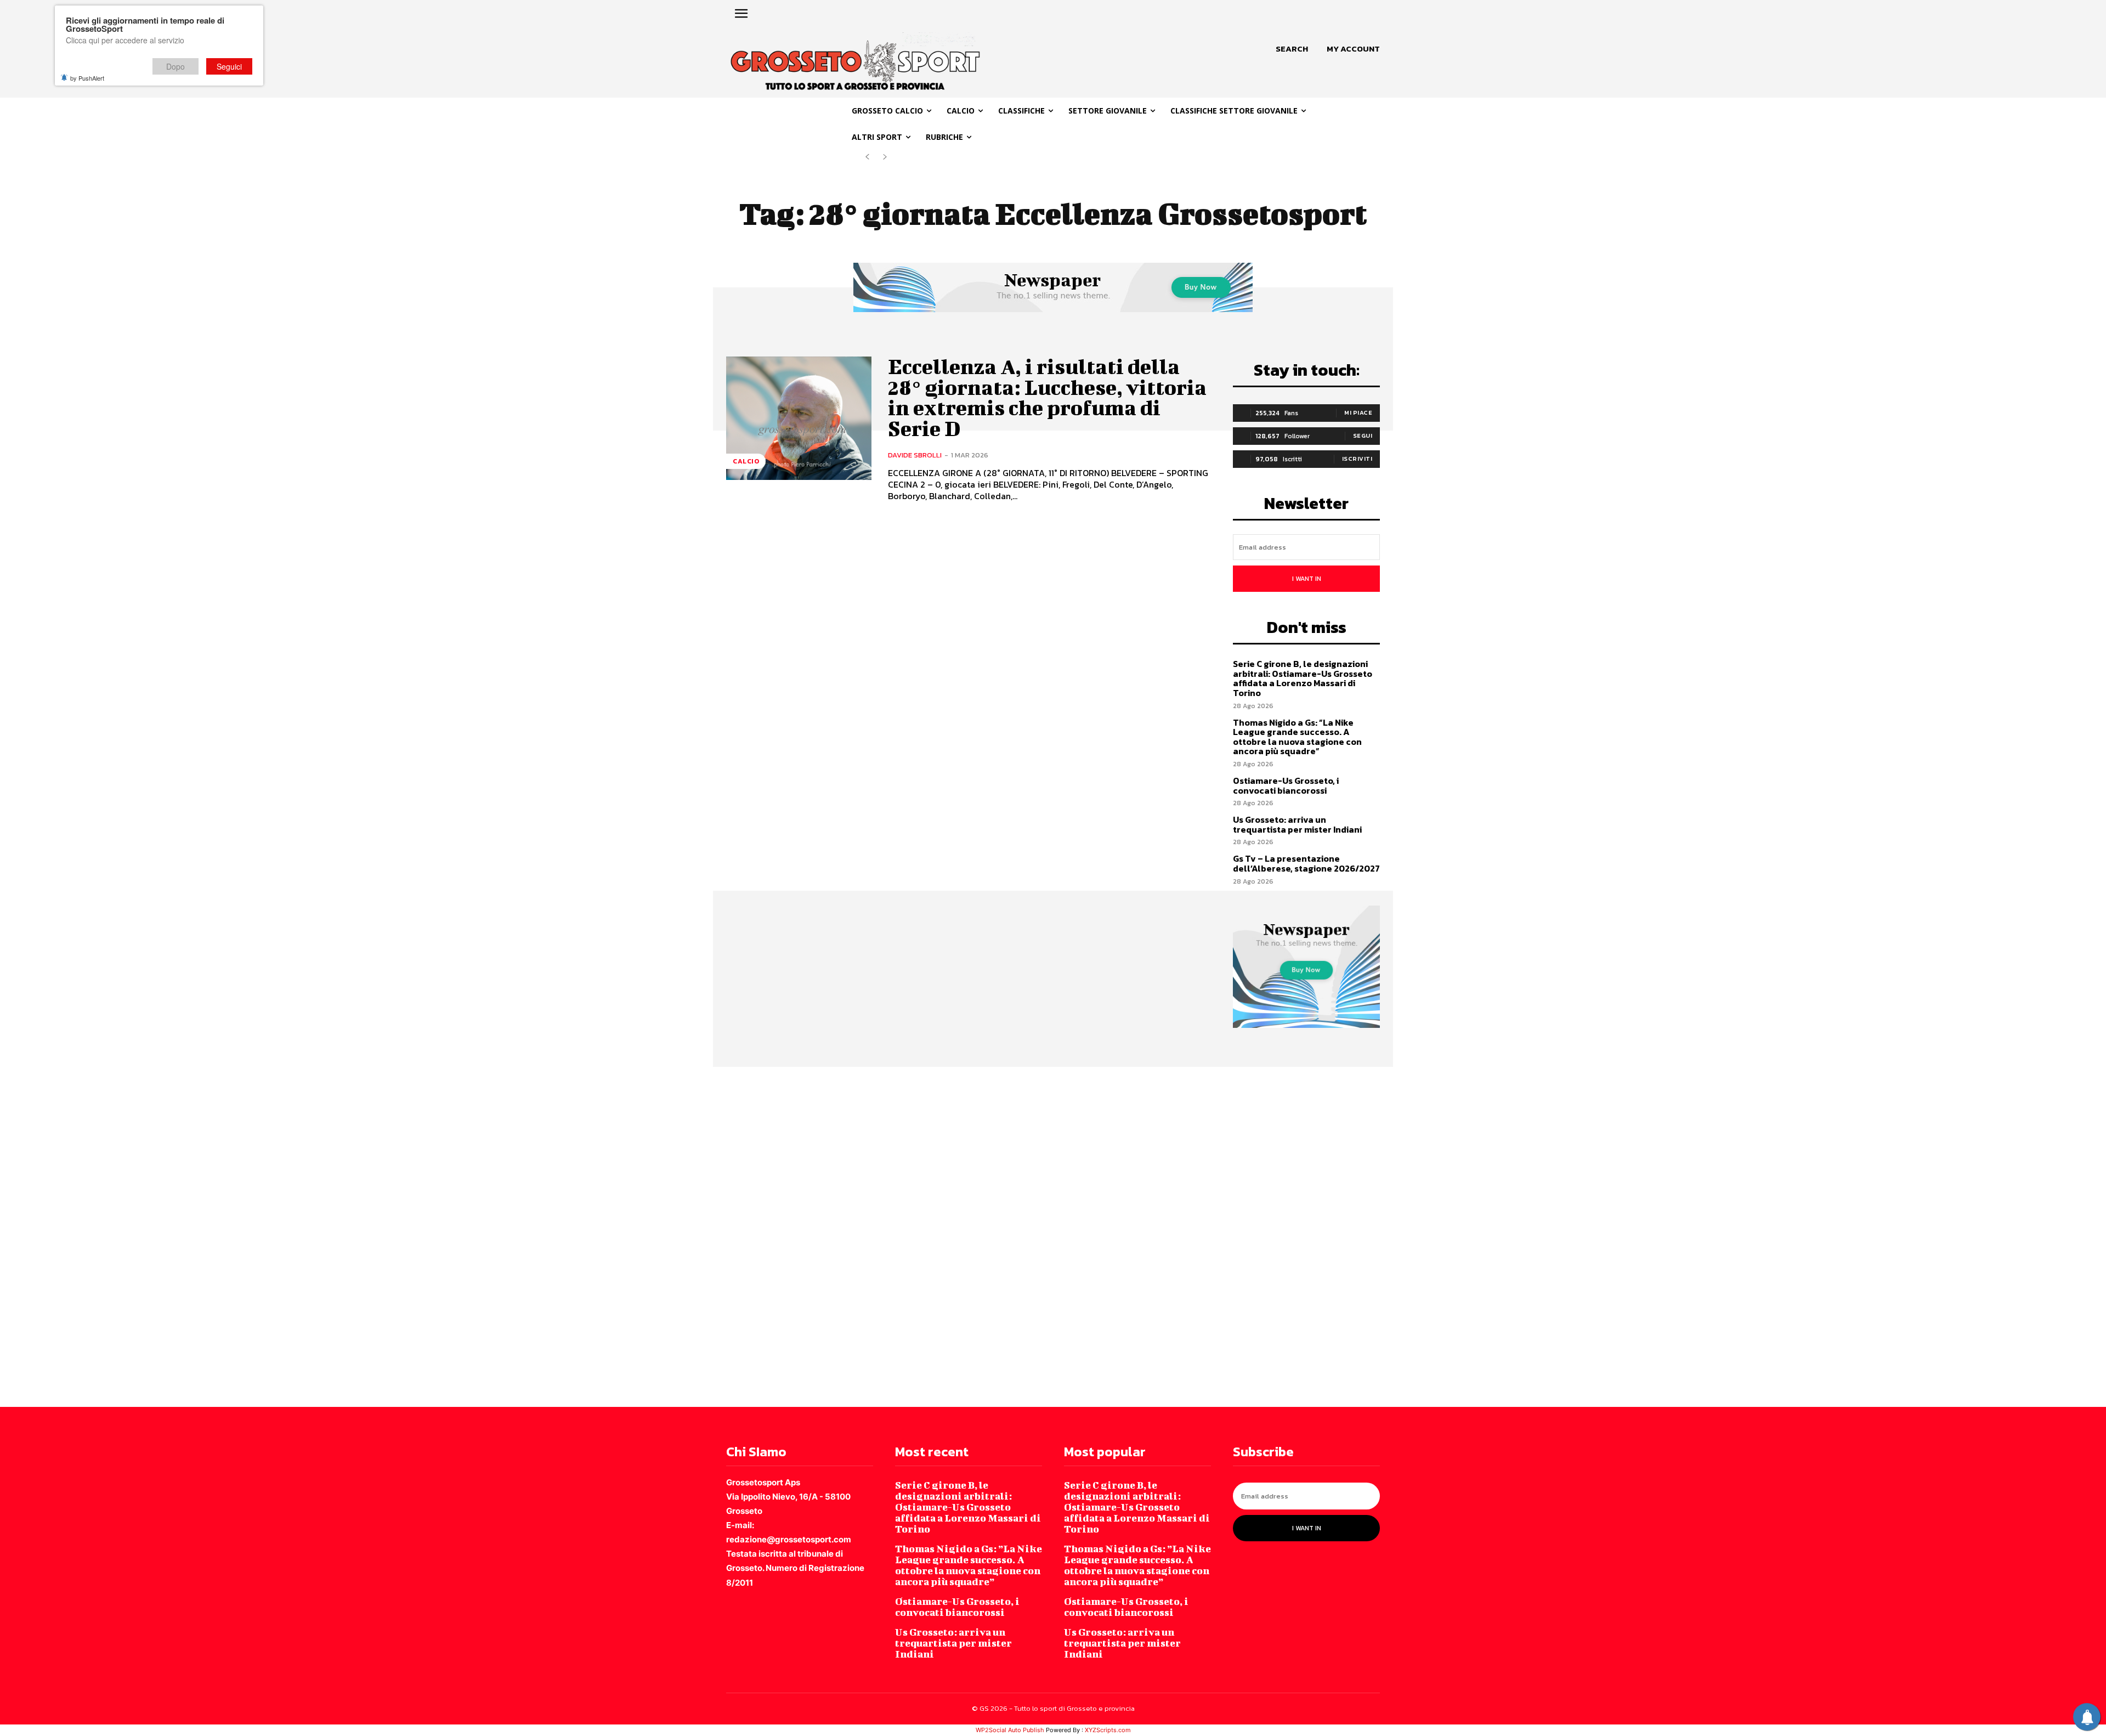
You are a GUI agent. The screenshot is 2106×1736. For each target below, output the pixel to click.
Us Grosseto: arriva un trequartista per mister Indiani (1297, 824)
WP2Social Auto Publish (1010, 1730)
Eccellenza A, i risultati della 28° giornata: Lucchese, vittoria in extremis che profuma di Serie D (1047, 397)
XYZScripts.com (1108, 1730)
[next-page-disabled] (885, 157)
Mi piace (1358, 412)
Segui (1363, 436)
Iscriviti (1357, 459)
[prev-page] (867, 157)
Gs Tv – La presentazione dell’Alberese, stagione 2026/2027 (1306, 863)
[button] (1292, 49)
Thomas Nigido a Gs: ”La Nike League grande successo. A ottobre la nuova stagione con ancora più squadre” (1297, 737)
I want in (1307, 579)
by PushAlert (87, 78)
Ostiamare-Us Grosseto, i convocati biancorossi (1286, 785)
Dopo (175, 66)
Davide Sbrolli (915, 455)
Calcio (746, 461)
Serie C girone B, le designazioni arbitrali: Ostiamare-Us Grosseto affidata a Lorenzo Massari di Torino (1303, 678)
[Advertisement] (329, 1236)
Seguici (229, 66)
